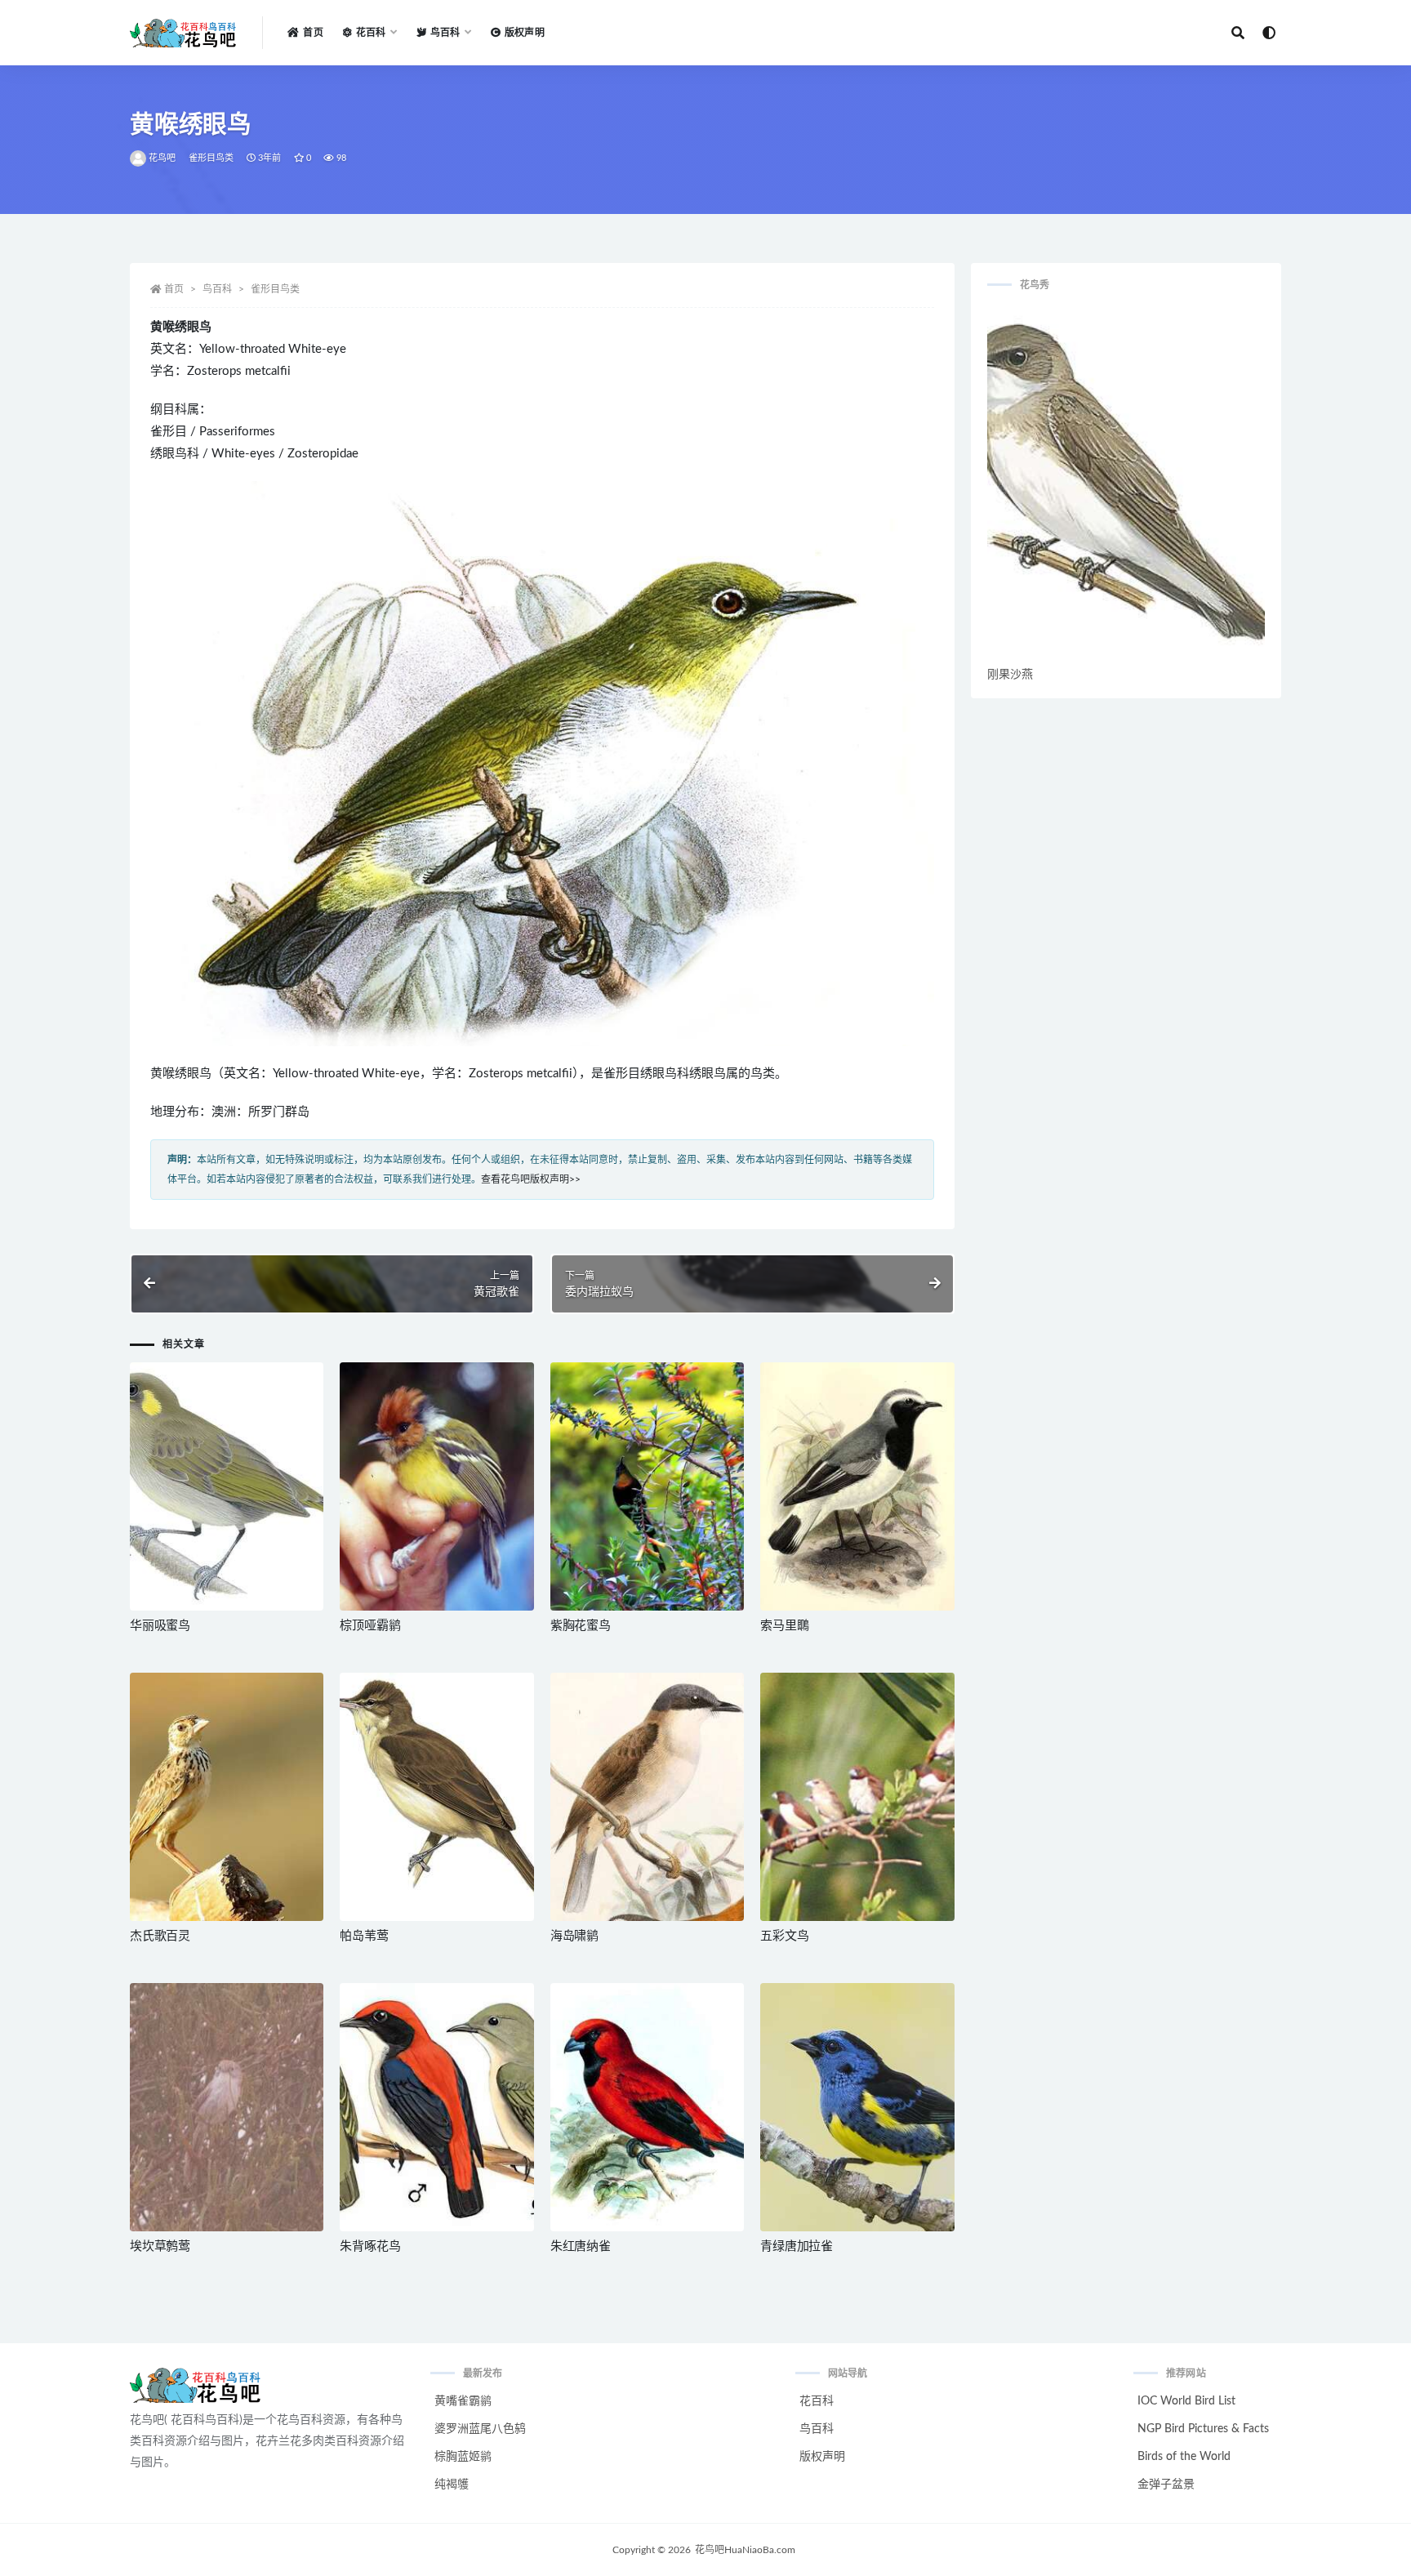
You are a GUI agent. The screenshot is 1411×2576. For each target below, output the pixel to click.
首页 (313, 33)
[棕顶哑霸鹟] (436, 1486)
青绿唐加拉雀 (797, 2246)
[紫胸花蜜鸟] (647, 1486)
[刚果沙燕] (1126, 485)
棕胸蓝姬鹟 (463, 2457)
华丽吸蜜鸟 (160, 1626)
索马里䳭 (784, 1626)
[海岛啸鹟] (647, 1797)
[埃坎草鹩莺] (227, 2107)
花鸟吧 (162, 158)
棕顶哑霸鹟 (370, 1626)
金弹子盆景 (1166, 2485)
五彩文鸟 (784, 1936)
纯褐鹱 (452, 2485)
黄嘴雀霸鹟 (463, 2401)
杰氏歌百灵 (160, 1936)
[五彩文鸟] (857, 1797)
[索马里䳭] (857, 1486)
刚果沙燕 (1010, 675)
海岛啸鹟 (574, 1936)
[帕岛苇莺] (436, 1797)
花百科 (817, 2401)
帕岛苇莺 (364, 1936)
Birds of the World (1184, 2457)
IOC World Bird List (1186, 2401)
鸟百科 (217, 289)
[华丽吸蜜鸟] (227, 1486)
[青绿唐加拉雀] (857, 2107)
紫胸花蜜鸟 (581, 1626)
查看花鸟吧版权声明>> (531, 1179)
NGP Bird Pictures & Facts (1203, 2429)
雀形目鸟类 (211, 158)
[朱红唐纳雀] (647, 2107)
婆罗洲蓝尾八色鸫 (480, 2429)
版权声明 (525, 33)
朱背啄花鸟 (370, 2246)
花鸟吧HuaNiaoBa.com (745, 2550)
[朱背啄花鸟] (436, 2108)
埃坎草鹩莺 (160, 2246)
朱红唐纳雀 (581, 2246)
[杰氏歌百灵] (227, 1797)
